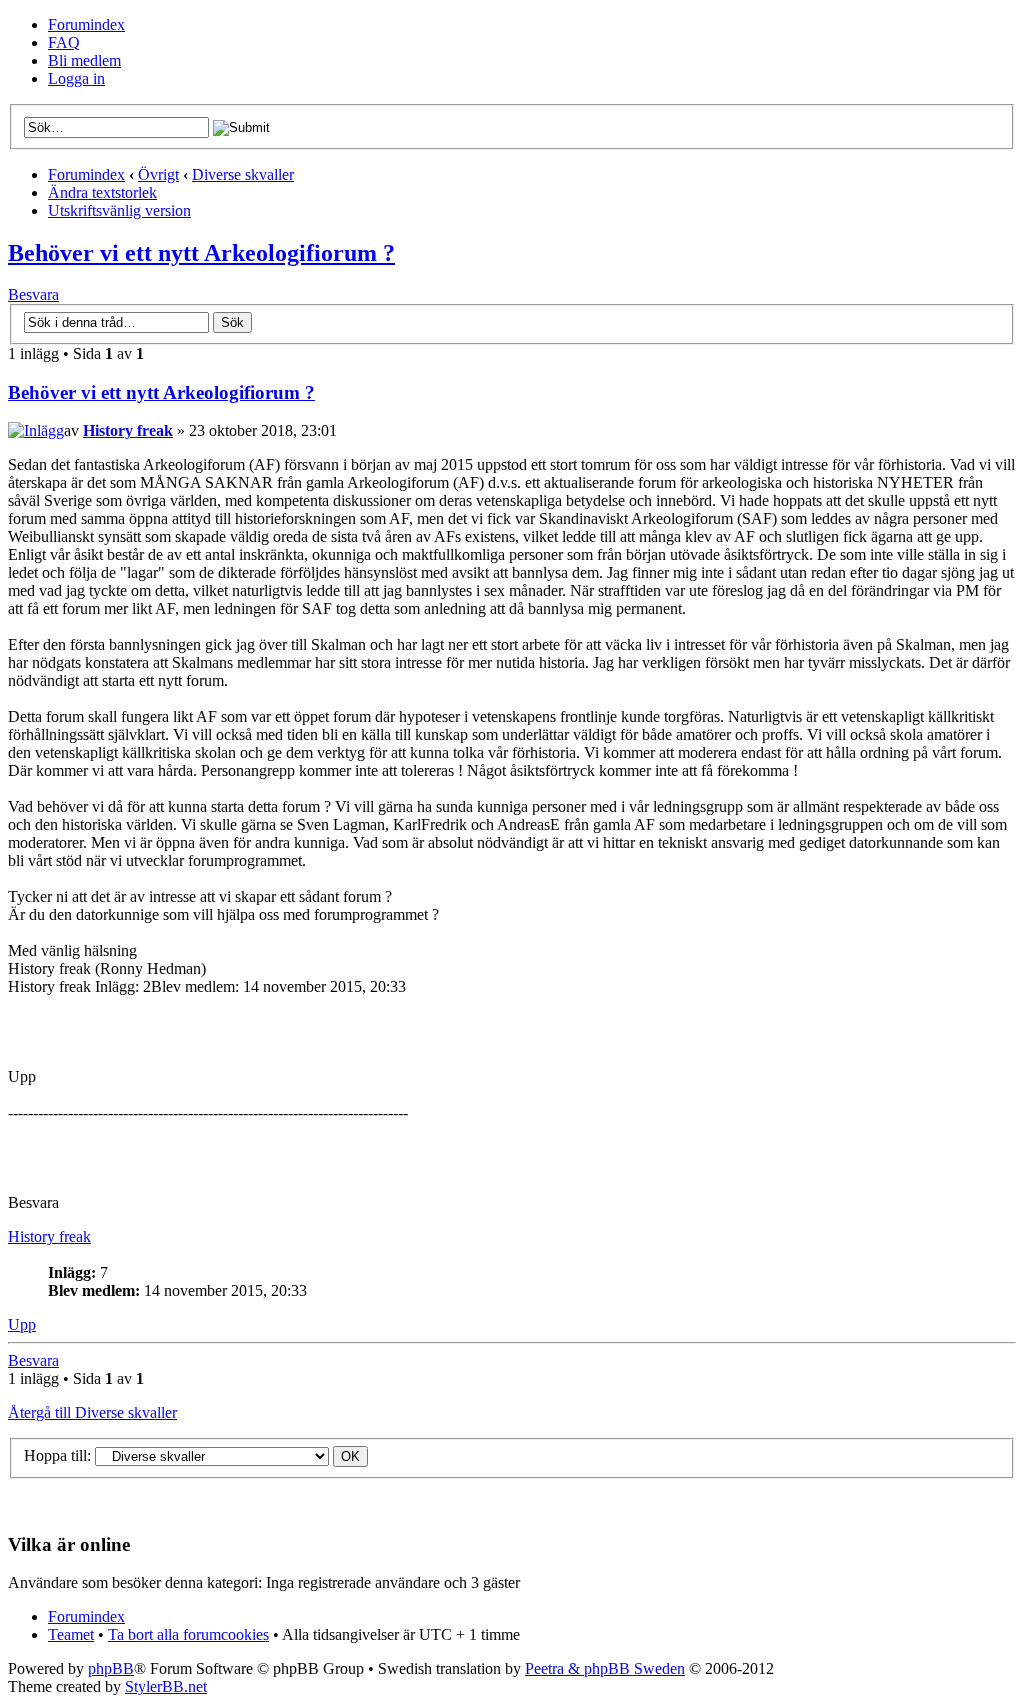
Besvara (33, 294)
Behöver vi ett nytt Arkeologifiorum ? (201, 253)
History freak (128, 430)
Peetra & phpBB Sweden (605, 1668)
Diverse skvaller (243, 174)
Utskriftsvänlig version (119, 210)
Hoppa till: (57, 1455)
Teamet (71, 1634)
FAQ (64, 42)
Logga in (76, 78)
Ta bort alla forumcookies (188, 1634)
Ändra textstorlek (102, 192)
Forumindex (86, 24)
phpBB (111, 1668)
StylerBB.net (166, 1686)
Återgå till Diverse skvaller (92, 1412)
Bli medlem (84, 60)
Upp (22, 1324)
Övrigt (158, 174)
